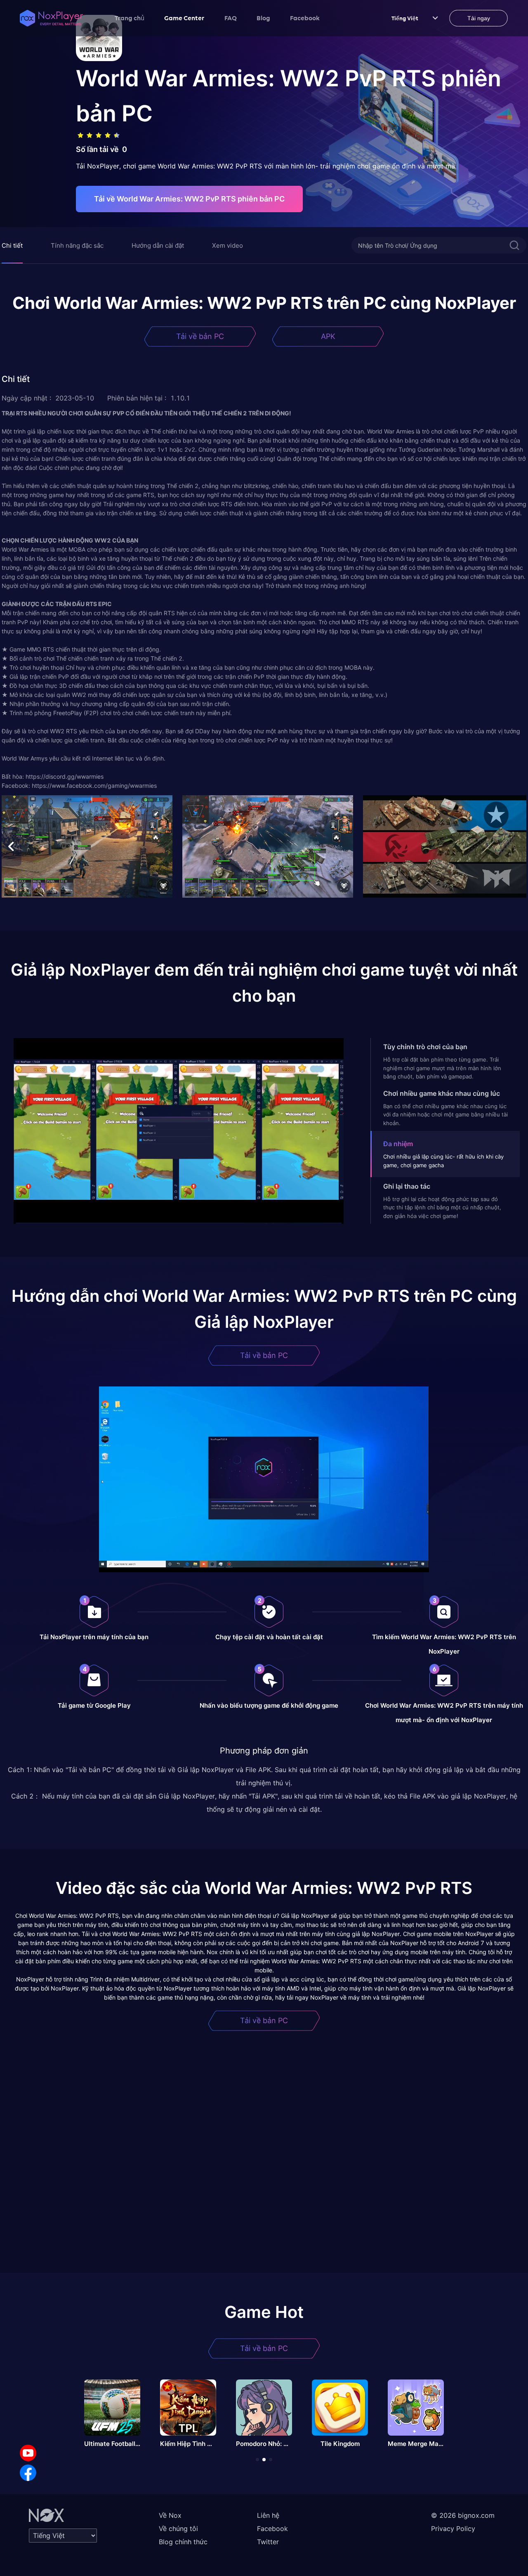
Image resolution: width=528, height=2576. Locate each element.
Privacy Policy (453, 2529)
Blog (263, 18)
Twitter (268, 2542)
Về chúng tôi (178, 2529)
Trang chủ (130, 18)
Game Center (184, 18)
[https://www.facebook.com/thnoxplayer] (28, 2473)
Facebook (305, 18)
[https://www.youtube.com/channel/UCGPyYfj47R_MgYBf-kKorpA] (28, 2453)
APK (328, 336)
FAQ (231, 18)
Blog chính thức (183, 2542)
